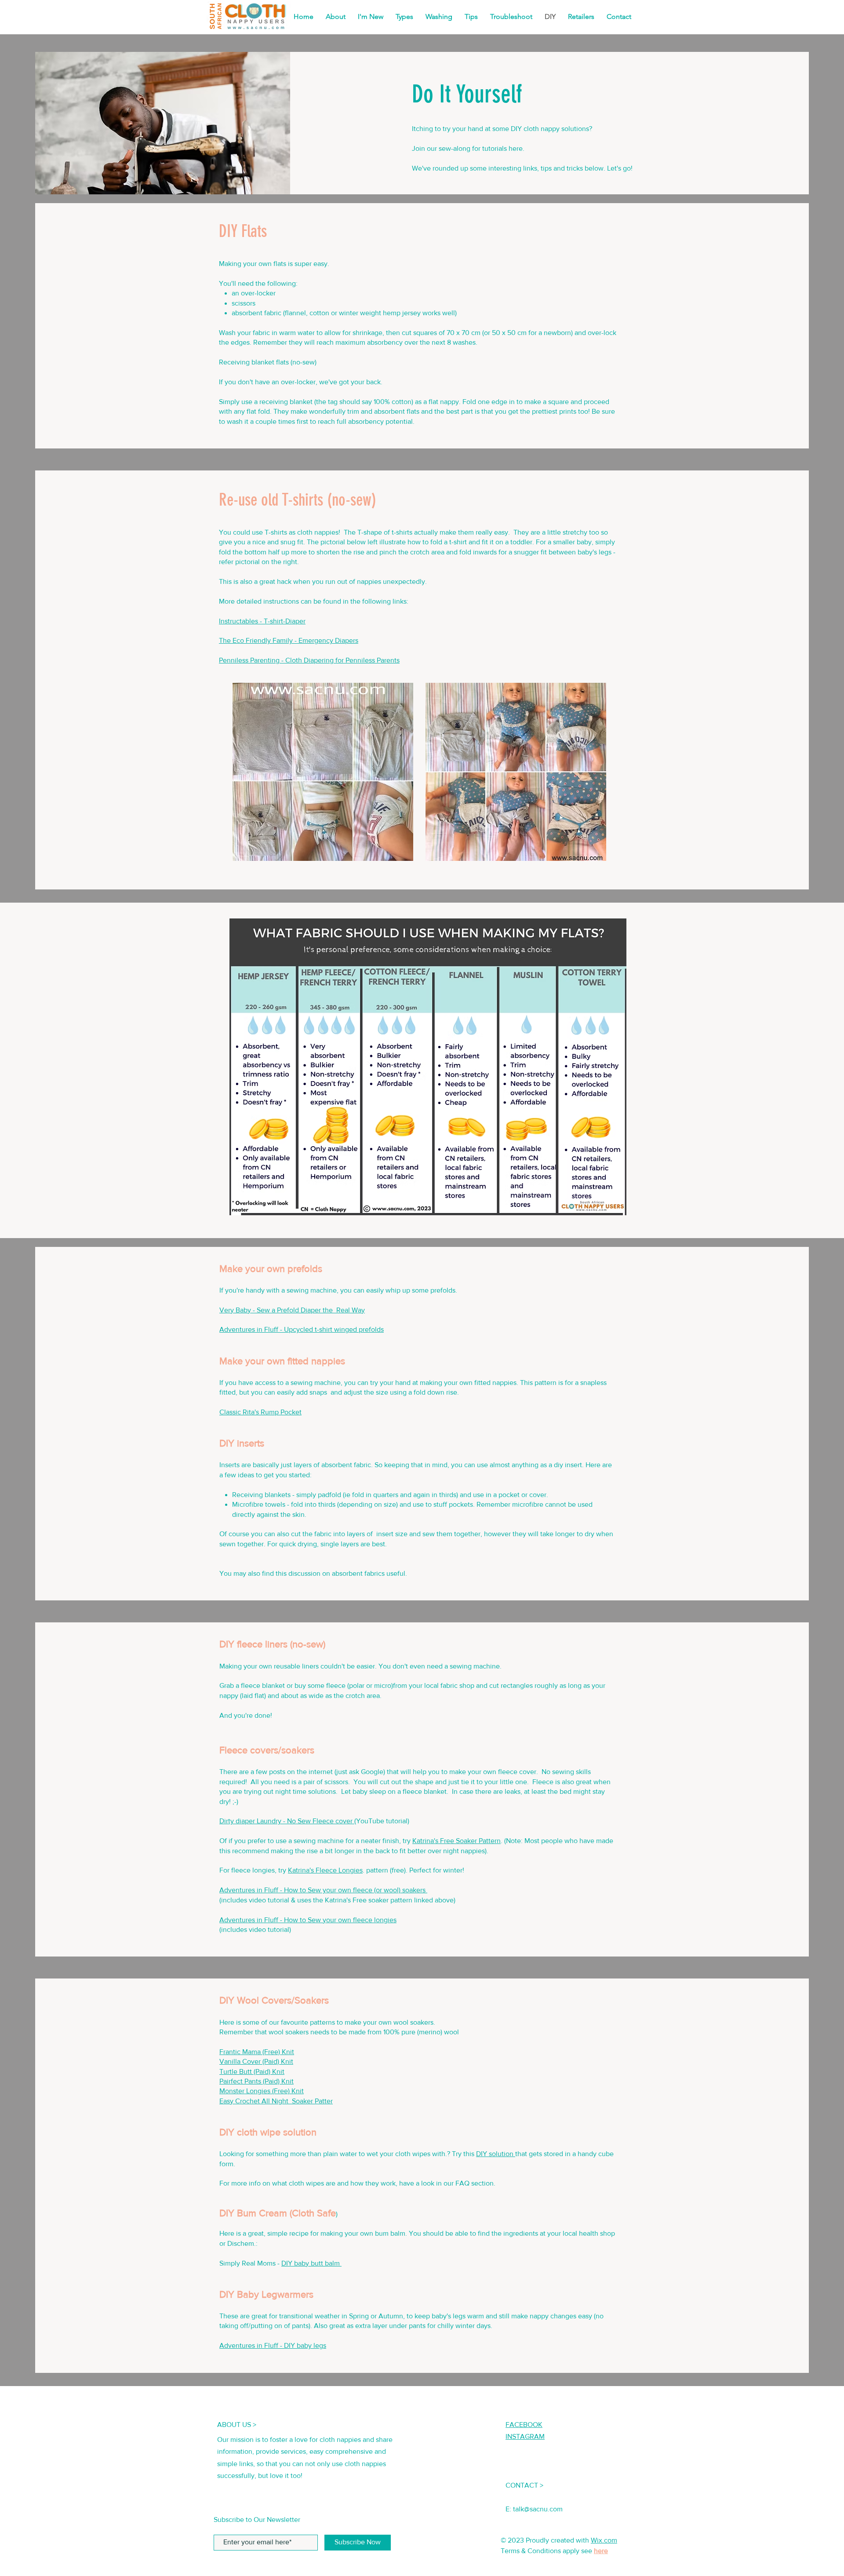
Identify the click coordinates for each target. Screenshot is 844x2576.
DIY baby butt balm (311, 2263)
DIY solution (496, 2154)
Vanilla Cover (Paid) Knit (256, 2061)
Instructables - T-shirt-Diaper (262, 621)
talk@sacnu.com (538, 2509)
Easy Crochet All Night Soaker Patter (276, 2101)
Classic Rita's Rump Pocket (260, 1412)
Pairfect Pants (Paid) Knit (256, 2081)
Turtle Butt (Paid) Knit (252, 2071)
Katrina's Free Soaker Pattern (457, 1841)
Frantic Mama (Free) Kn (257, 2052)
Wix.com (604, 2540)
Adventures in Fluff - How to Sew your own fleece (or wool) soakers (323, 1890)
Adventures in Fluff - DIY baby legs (273, 2345)
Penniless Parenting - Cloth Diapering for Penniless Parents (309, 660)
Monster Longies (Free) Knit (262, 2091)
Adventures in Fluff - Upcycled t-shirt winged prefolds (302, 1329)
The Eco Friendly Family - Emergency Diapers (289, 640)
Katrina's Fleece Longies (325, 1870)
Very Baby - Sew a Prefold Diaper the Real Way (292, 1310)
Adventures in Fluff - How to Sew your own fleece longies (308, 1920)
